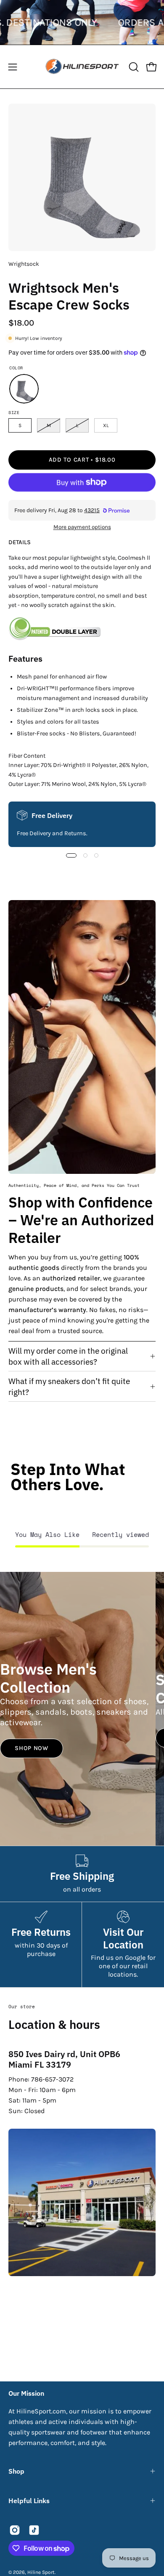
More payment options (82, 527)
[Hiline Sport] (82, 67)
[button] (133, 67)
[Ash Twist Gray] (24, 389)
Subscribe (82, 2556)
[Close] (149, 2443)
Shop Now (32, 1748)
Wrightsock (24, 264)
